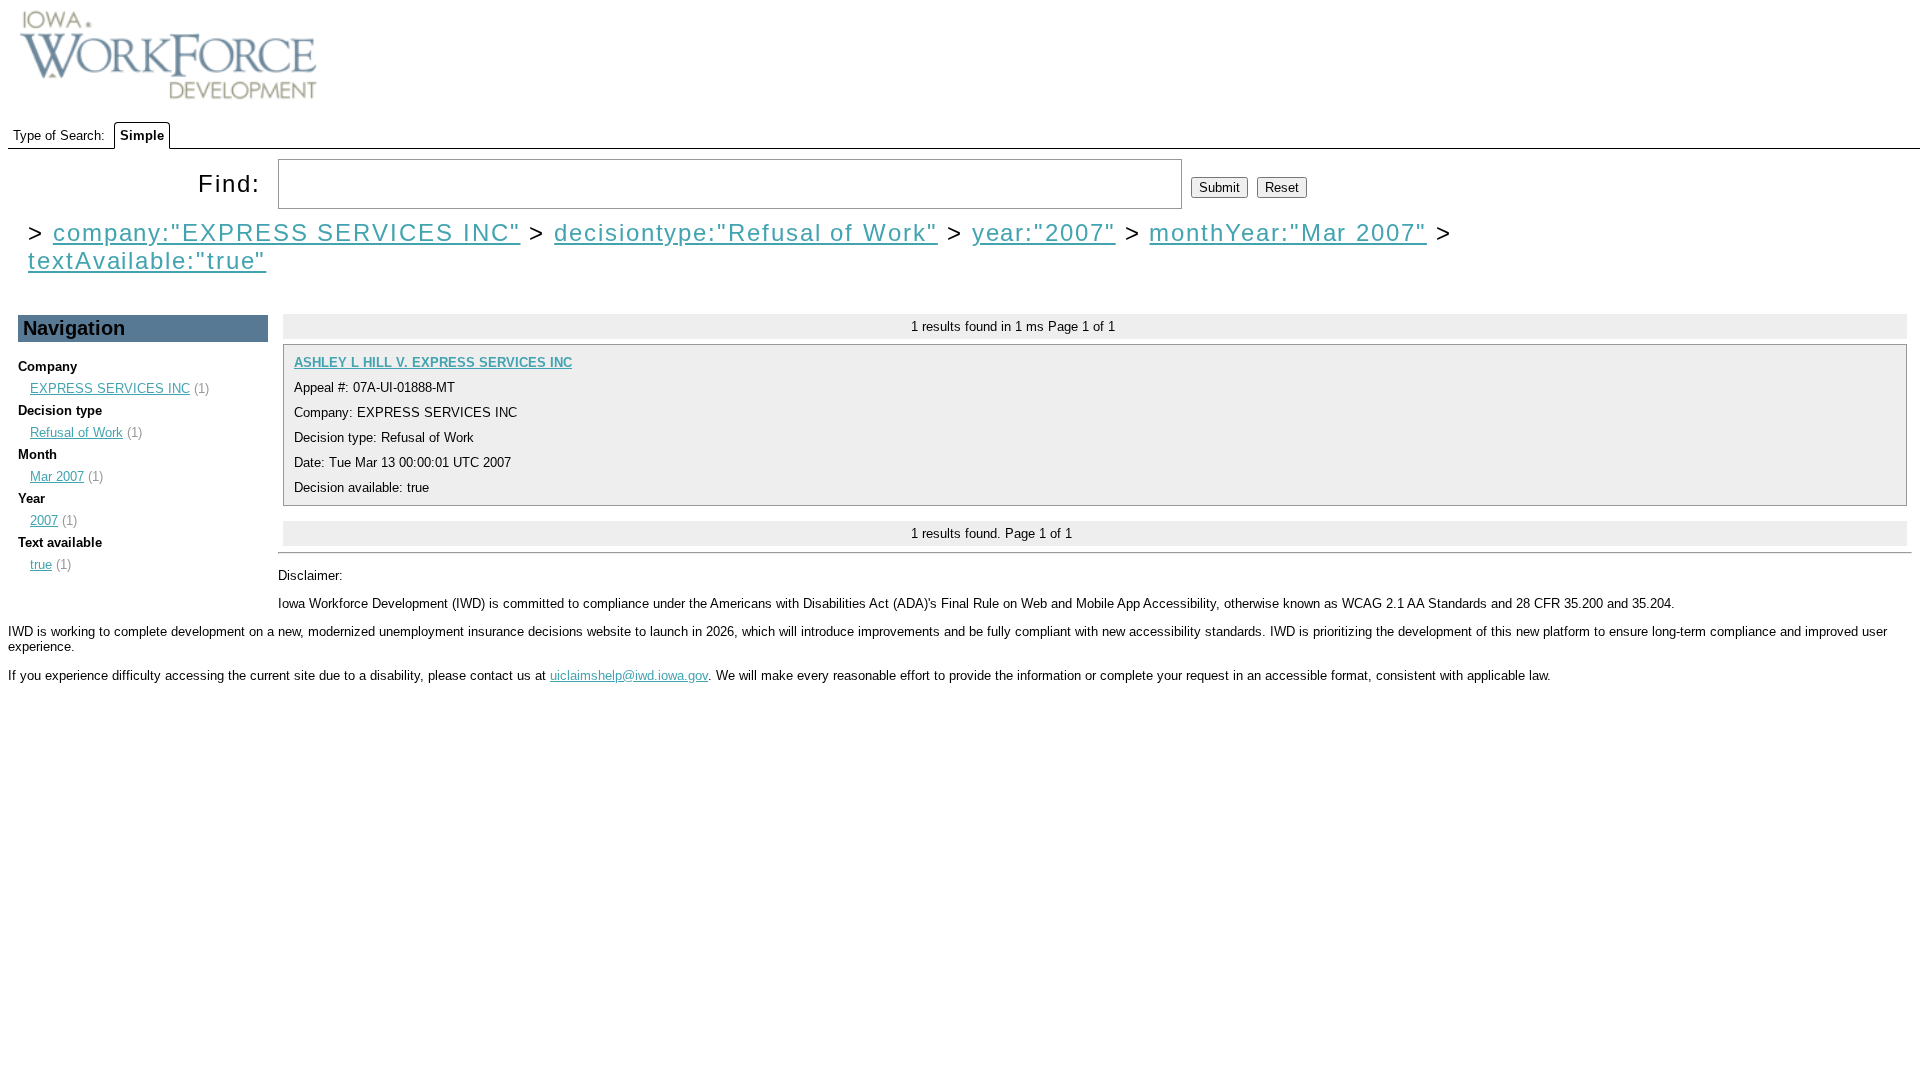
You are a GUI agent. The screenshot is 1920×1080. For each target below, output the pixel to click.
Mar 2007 (57, 476)
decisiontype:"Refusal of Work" (746, 232)
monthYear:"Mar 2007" (1287, 232)
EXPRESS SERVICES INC (110, 388)
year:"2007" (1044, 232)
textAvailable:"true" (147, 260)
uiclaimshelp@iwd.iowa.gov (629, 675)
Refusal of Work (76, 432)
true (41, 564)
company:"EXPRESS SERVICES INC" (287, 232)
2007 (44, 520)
